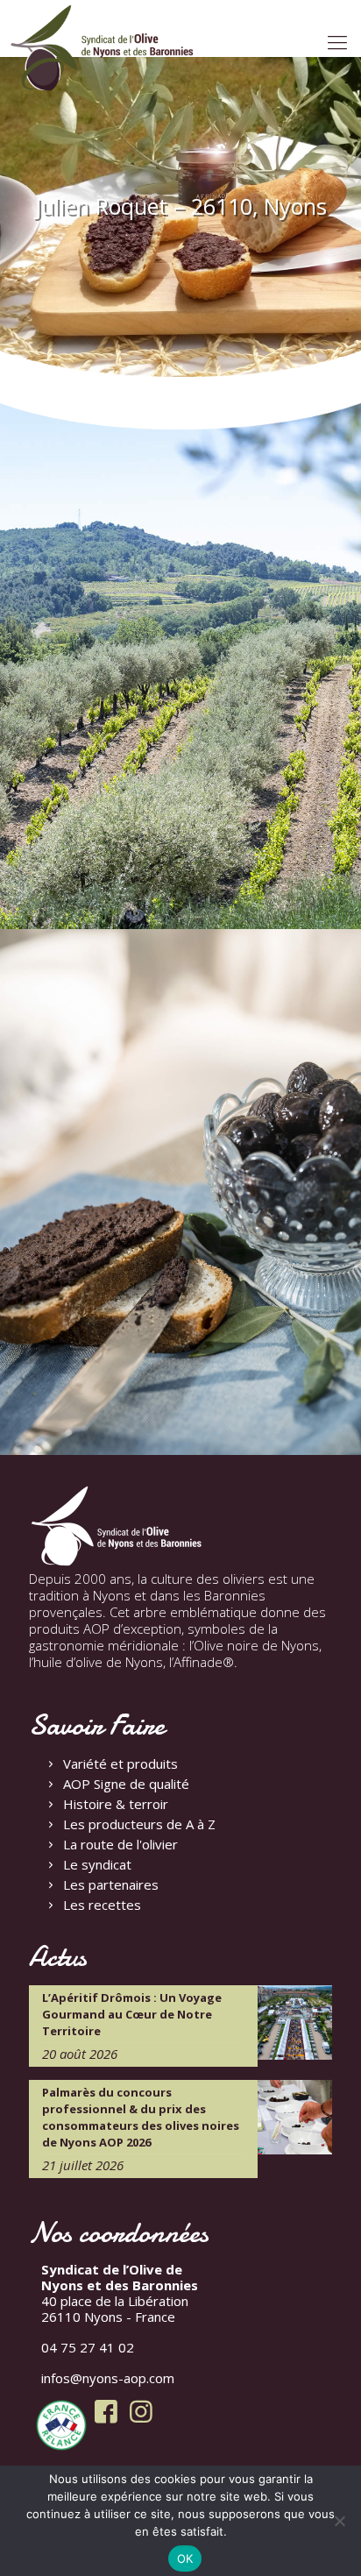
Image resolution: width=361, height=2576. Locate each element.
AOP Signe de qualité (126, 1784)
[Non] (339, 2521)
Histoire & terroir (116, 1804)
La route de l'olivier (120, 1844)
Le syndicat (97, 1864)
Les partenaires (111, 1884)
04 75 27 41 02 (88, 2347)
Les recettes (102, 1905)
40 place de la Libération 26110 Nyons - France (120, 2293)
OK (185, 2558)
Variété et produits (120, 1763)
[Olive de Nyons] (103, 48)
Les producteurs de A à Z (139, 1824)
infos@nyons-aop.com (108, 2378)
